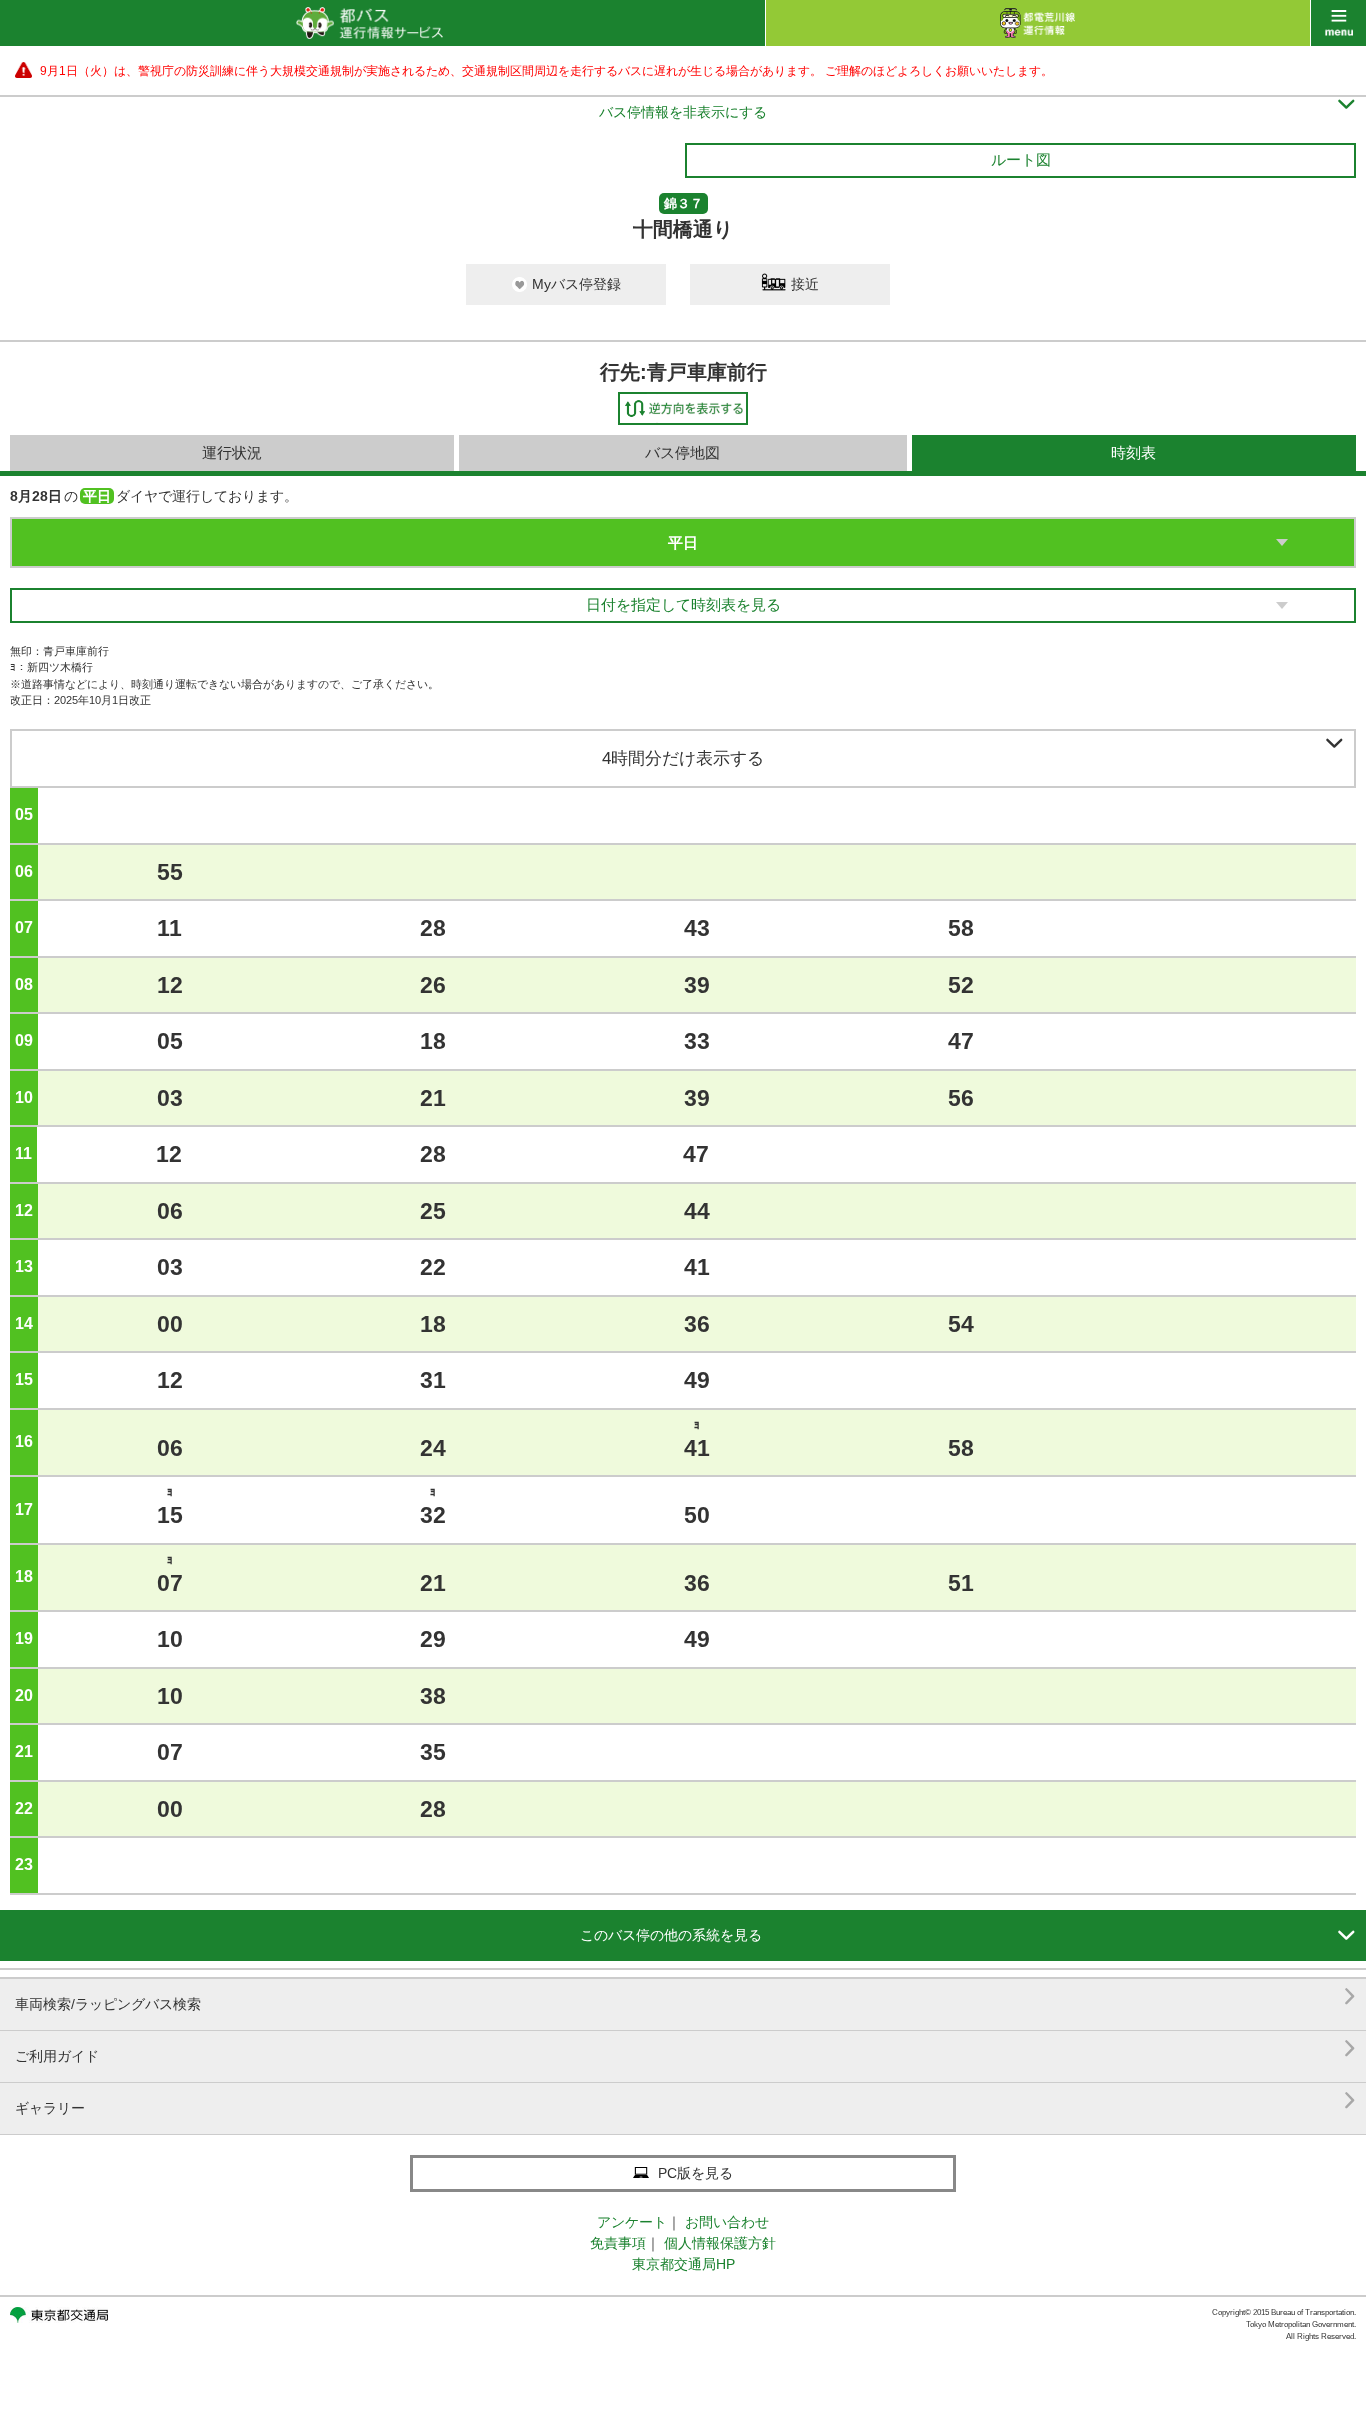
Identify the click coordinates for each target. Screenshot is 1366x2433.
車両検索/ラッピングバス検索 (685, 1996)
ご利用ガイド (685, 2048)
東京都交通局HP (683, 2264)
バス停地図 (682, 452)
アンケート (632, 2222)
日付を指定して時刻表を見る (683, 604)
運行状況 (232, 452)
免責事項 (618, 2243)
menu (1338, 23)
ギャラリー (685, 2100)
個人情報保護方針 (720, 2243)
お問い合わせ (727, 2222)
